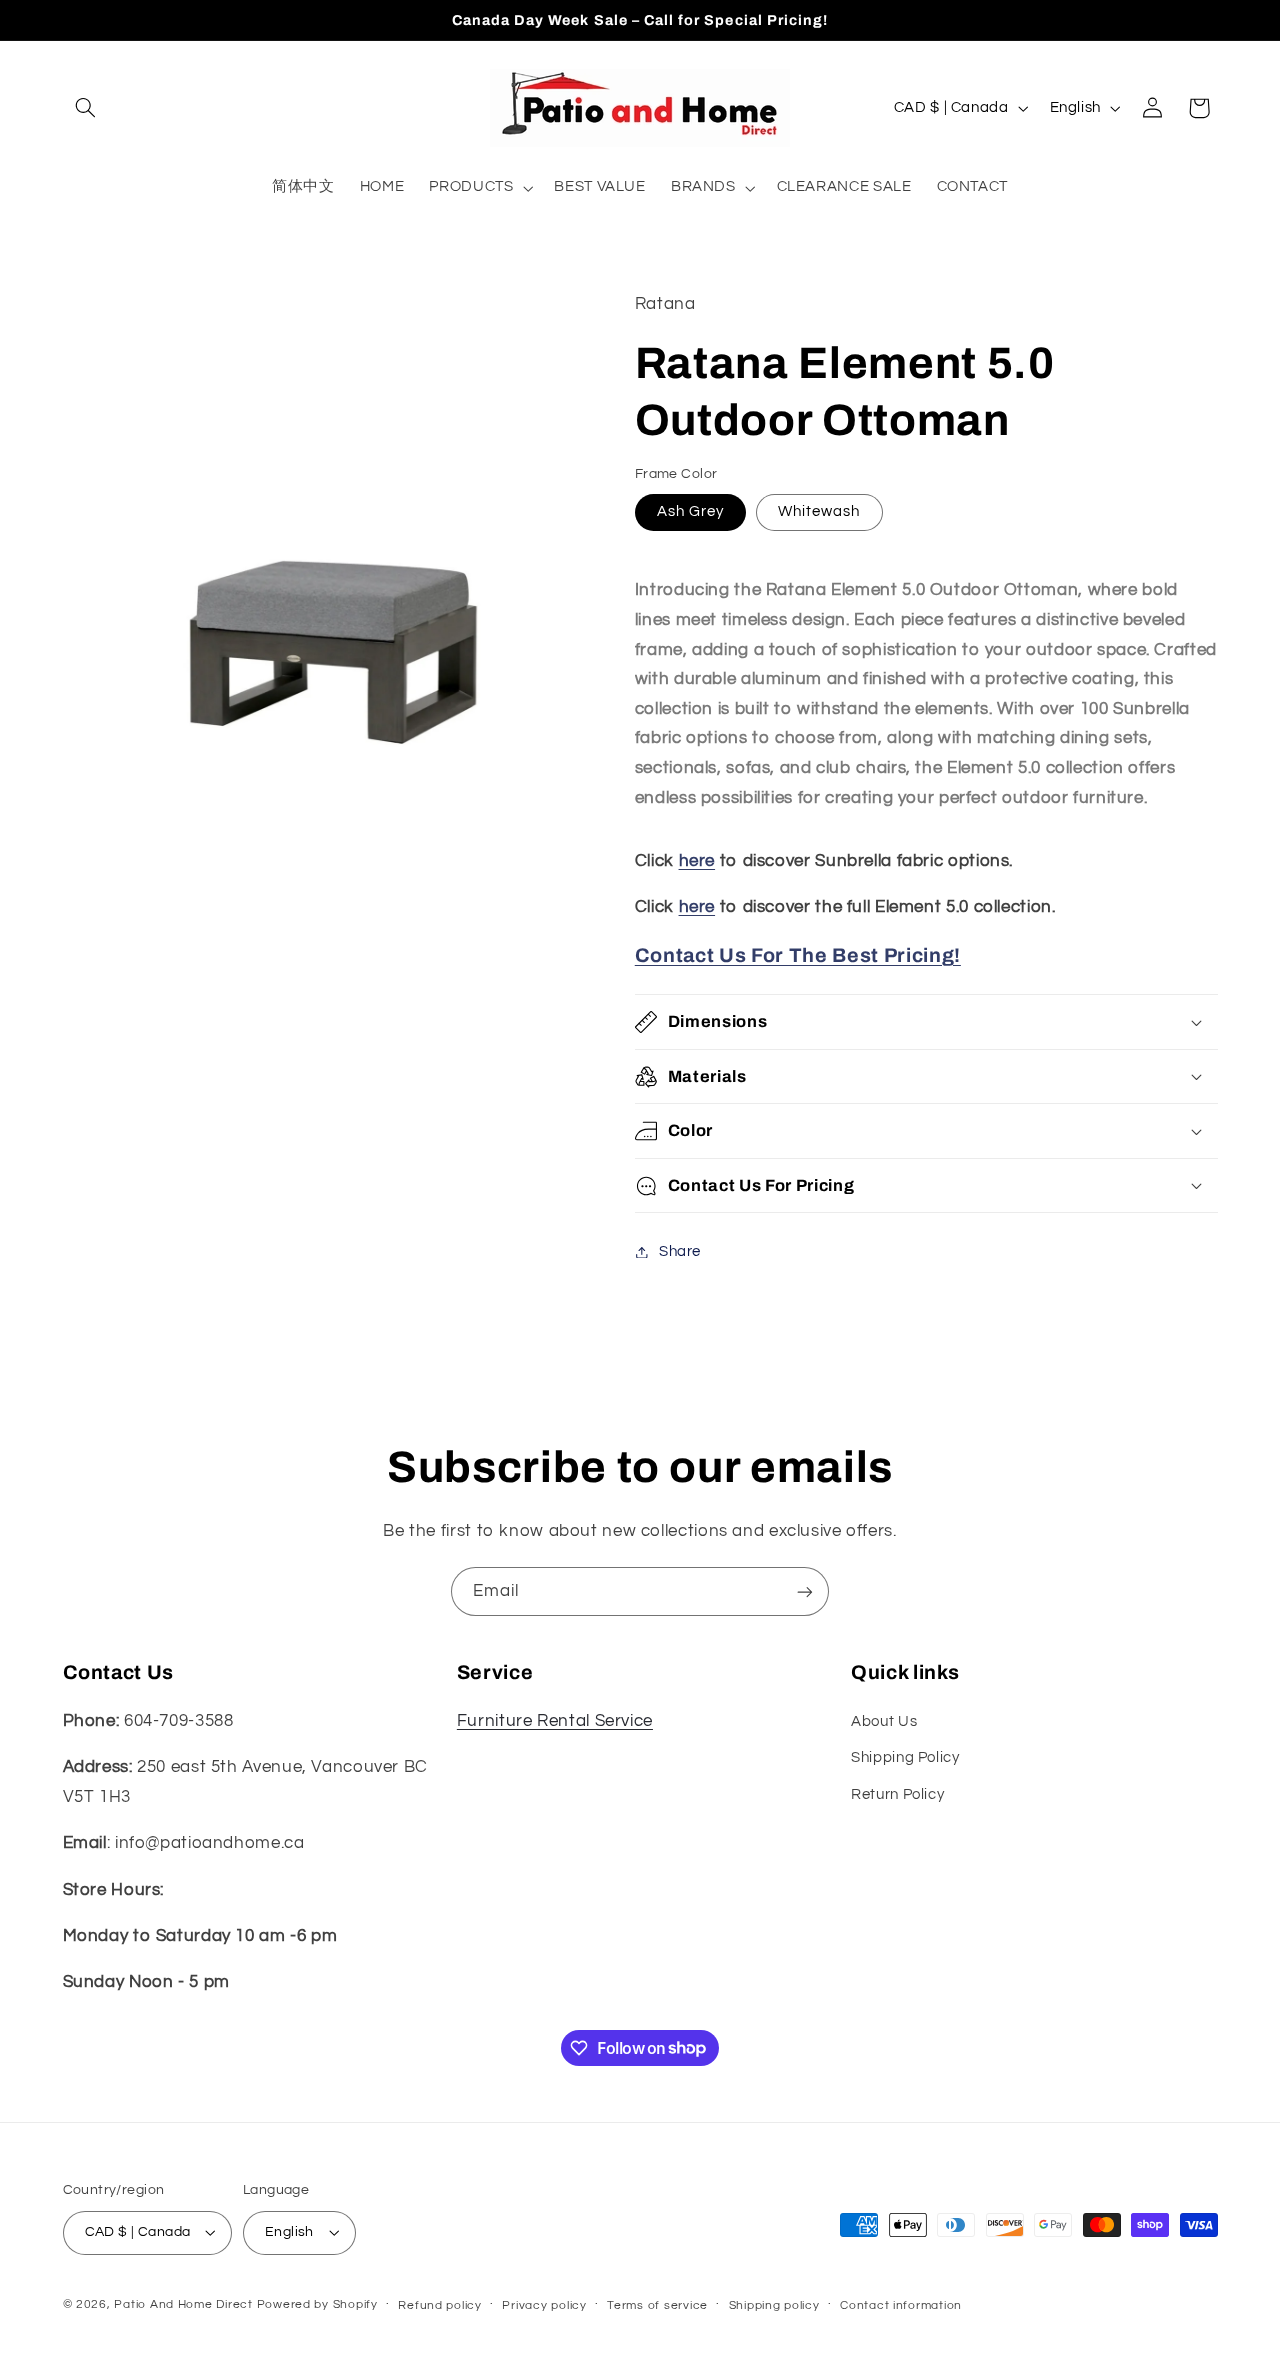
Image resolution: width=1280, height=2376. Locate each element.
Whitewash (819, 511)
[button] (86, 108)
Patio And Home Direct (183, 2304)
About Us (884, 1721)
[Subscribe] (805, 1591)
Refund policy (440, 2305)
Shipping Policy (905, 1757)
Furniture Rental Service (555, 1721)
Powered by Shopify (317, 2304)
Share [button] (680, 1251)
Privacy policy (544, 2305)
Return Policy (897, 1794)
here (697, 861)
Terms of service (657, 2305)
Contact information (901, 2305)
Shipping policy (774, 2305)
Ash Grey (690, 511)
